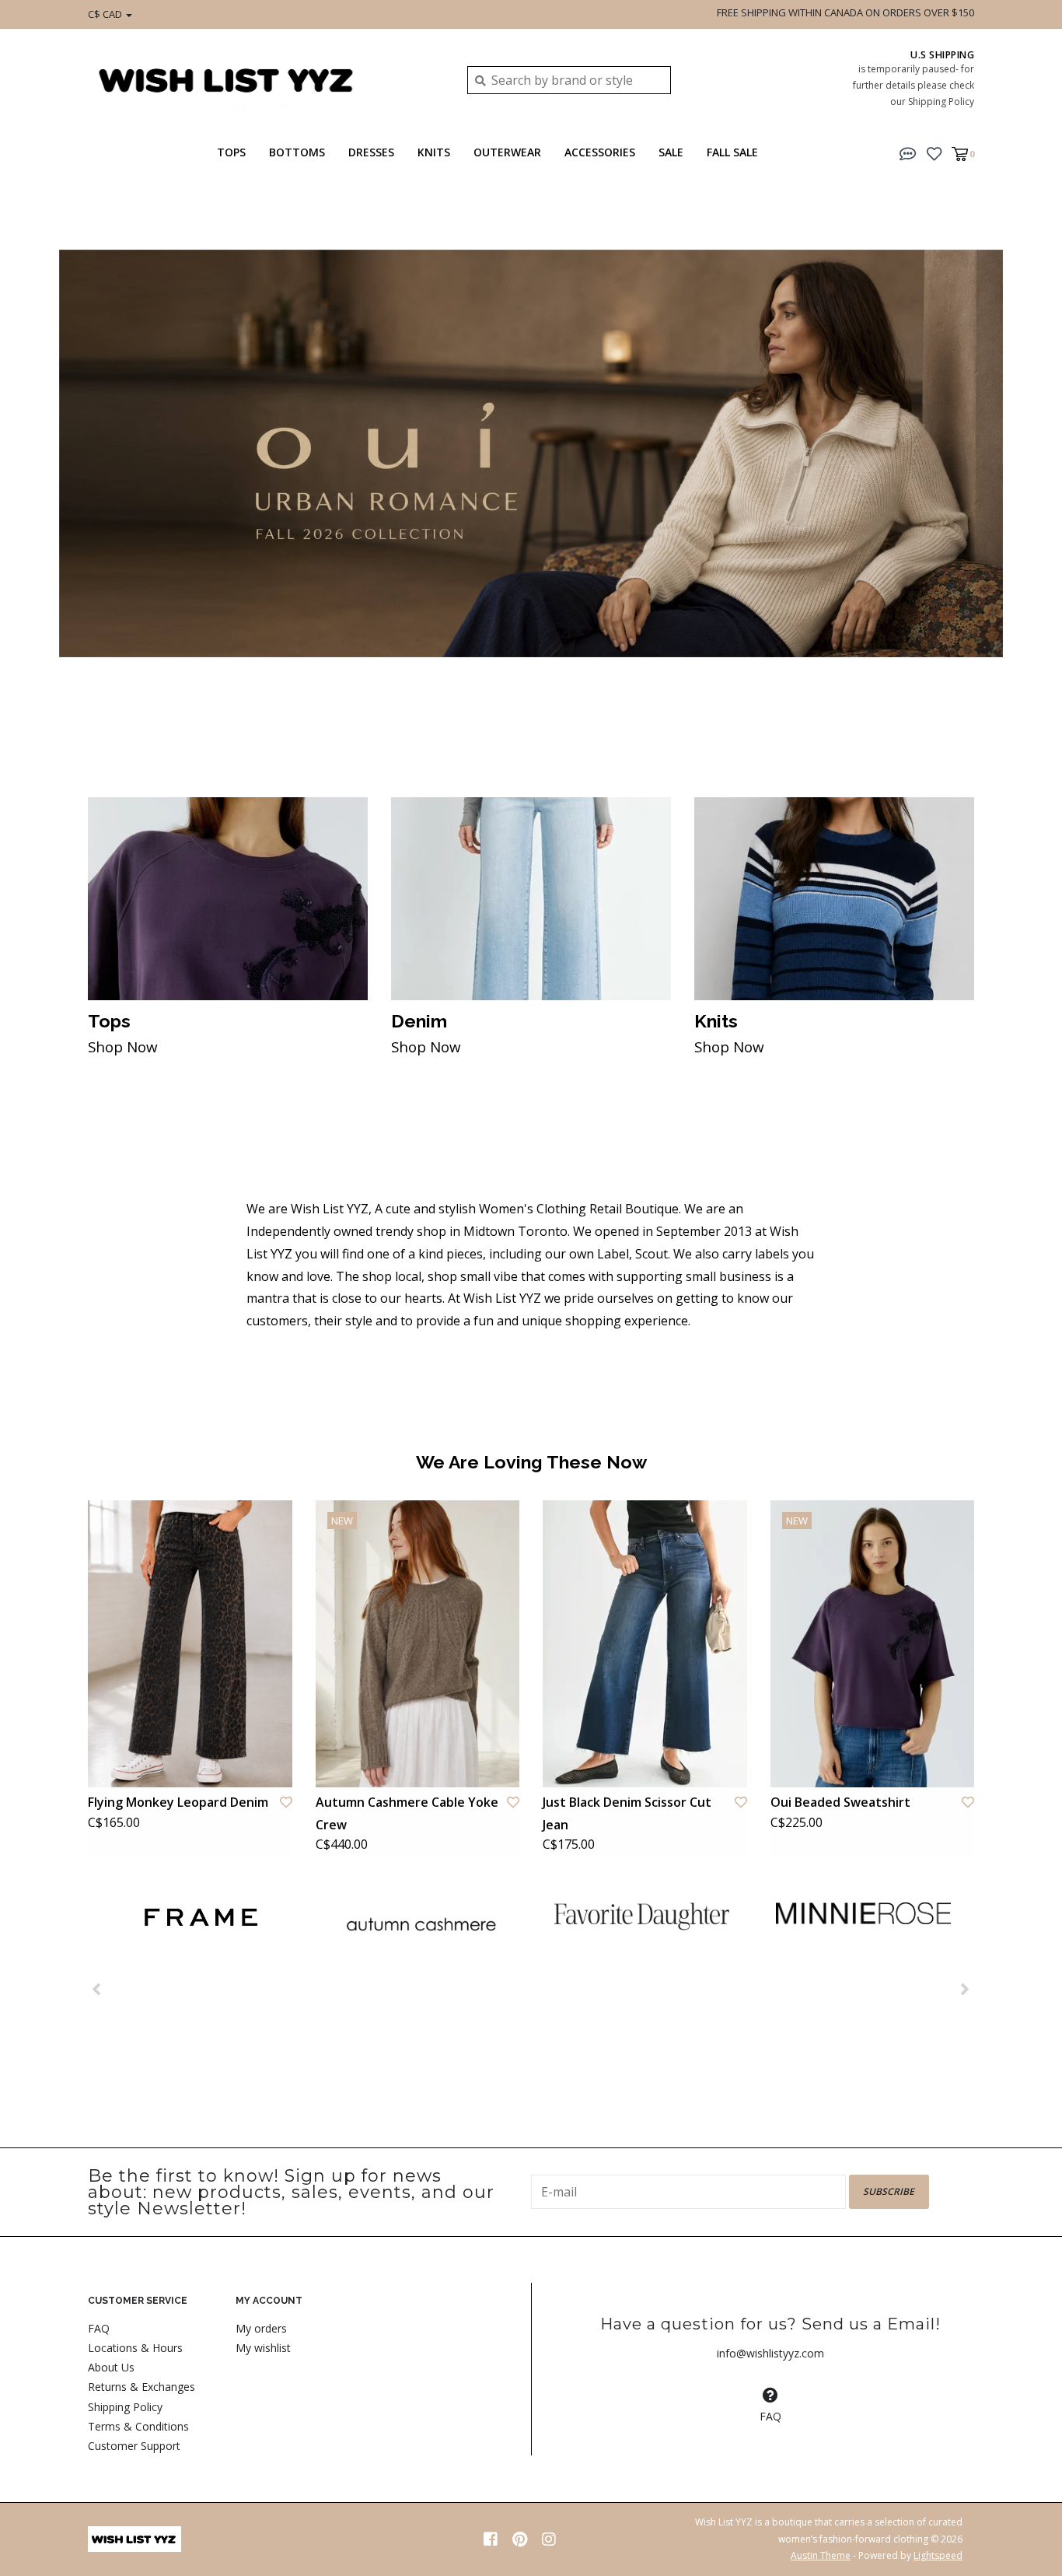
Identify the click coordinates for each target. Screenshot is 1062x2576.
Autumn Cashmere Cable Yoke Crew (407, 1813)
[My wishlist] (934, 152)
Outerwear (507, 152)
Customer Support (134, 2446)
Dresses (371, 152)
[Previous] (97, 1989)
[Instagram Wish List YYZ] (549, 2539)
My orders (261, 2328)
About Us (111, 2367)
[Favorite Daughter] (642, 1916)
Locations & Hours (135, 2348)
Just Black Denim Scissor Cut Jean (627, 1813)
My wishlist (263, 2348)
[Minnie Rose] (863, 1913)
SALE (671, 152)
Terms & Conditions (138, 2426)
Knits (434, 152)
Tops (231, 152)
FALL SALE (732, 152)
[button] (908, 152)
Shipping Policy (125, 2407)
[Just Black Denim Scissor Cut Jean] (645, 1643)
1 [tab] (938, 725)
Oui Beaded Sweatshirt (840, 1802)
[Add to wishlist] (286, 1802)
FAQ (99, 2328)
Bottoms (297, 152)
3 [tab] (1025, 725)
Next (1011, 471)
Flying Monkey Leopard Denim (178, 1802)
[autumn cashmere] (420, 1925)
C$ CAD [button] (106, 14)
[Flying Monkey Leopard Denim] (190, 1643)
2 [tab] (981, 725)
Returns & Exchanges (141, 2387)
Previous (51, 471)
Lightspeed (938, 2555)
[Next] (965, 1989)
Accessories (600, 152)
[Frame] (199, 1918)
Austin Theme (821, 2555)
